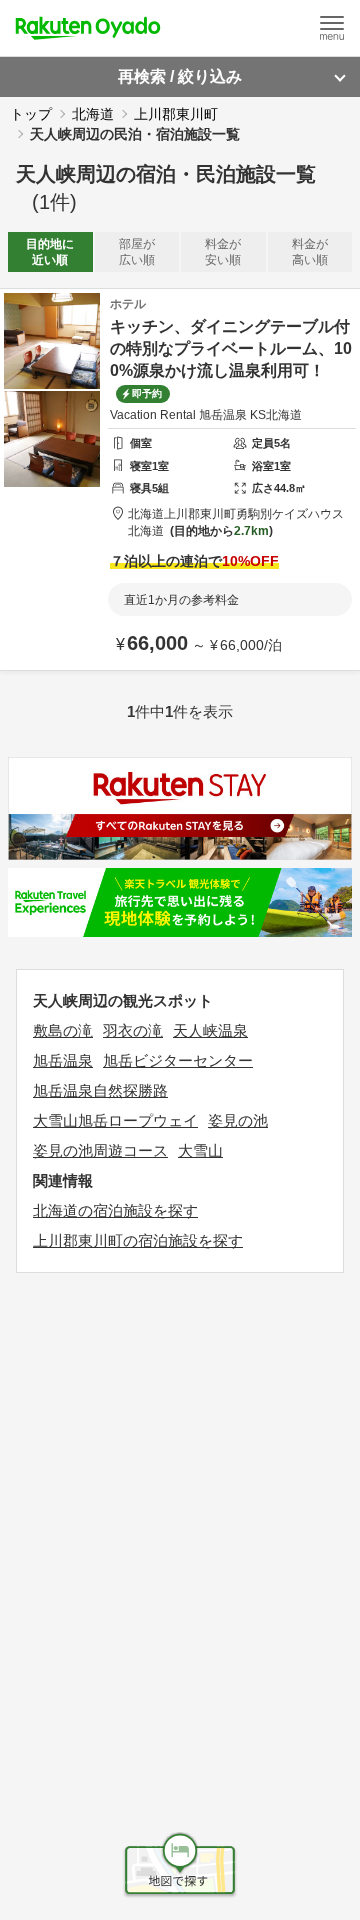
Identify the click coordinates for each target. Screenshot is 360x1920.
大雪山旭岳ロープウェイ (115, 1120)
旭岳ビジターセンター (178, 1060)
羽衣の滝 (133, 1030)
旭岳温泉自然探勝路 (100, 1090)
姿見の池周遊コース (100, 1150)
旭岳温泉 (63, 1060)
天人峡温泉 (210, 1030)
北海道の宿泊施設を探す (115, 1210)
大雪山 (200, 1150)
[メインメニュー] (332, 28)
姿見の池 (238, 1120)
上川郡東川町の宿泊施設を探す (138, 1240)
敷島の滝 (63, 1030)
